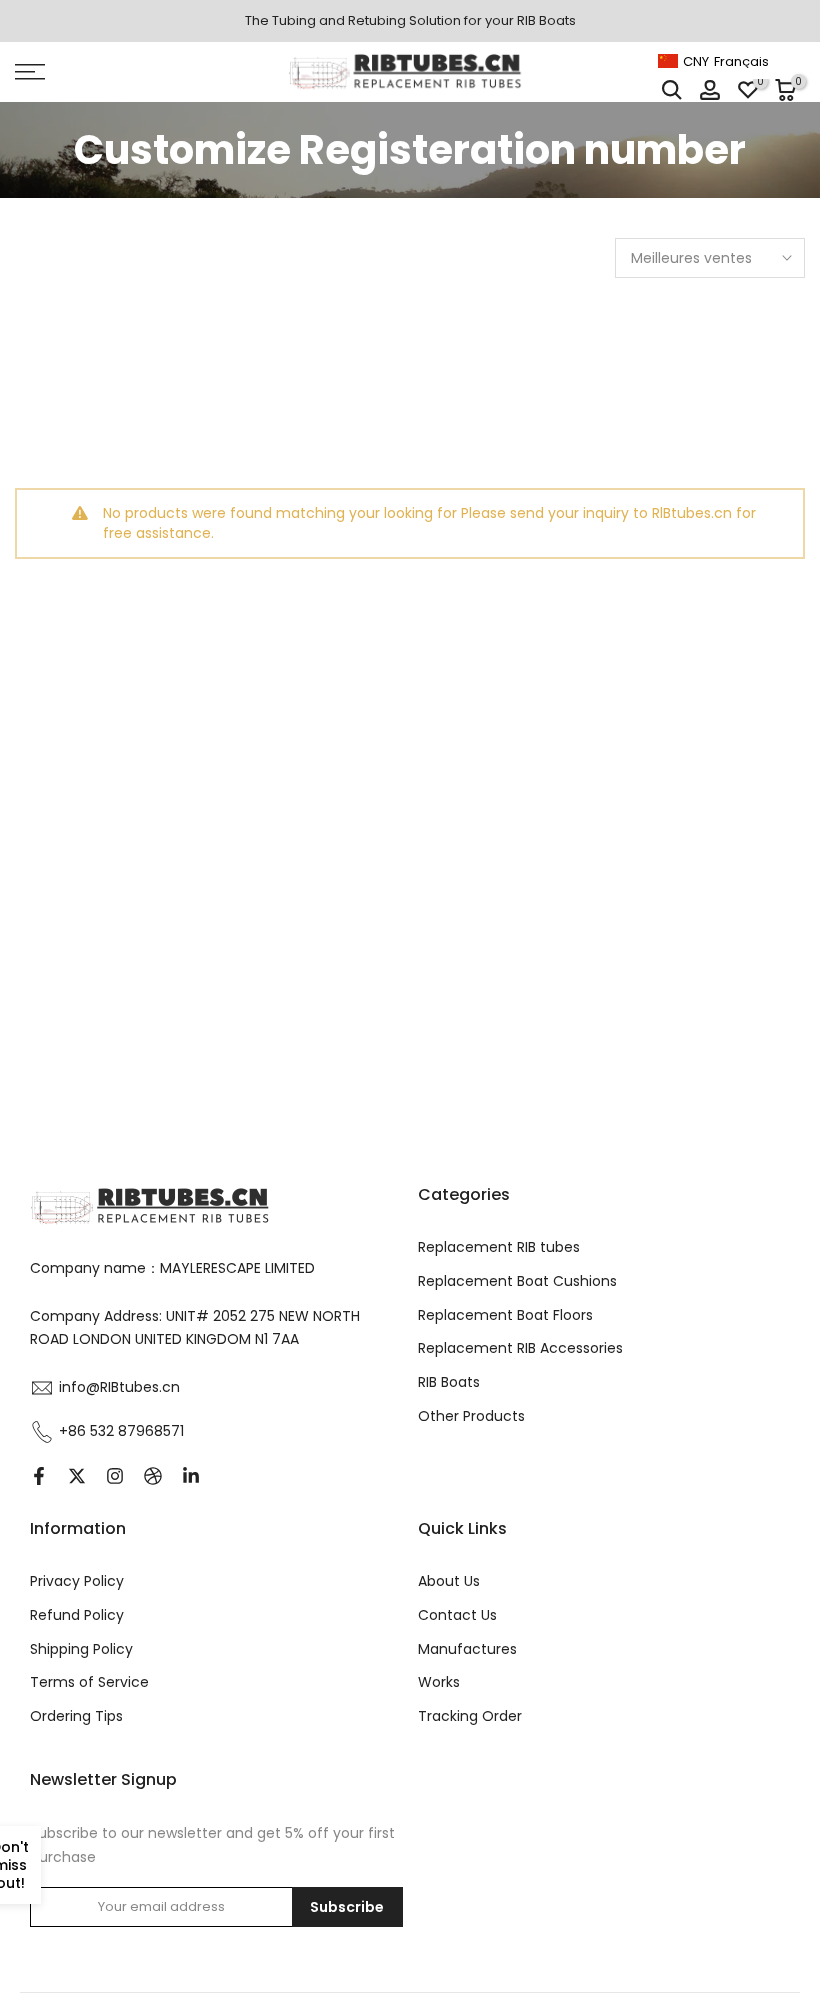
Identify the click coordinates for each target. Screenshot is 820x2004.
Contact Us (457, 1615)
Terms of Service (89, 1682)
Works (439, 1682)
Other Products (471, 1416)
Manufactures (467, 1649)
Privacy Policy (77, 1581)
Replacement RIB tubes (499, 1247)
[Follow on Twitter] (77, 1476)
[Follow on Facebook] (39, 1476)
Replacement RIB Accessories (520, 1348)
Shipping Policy (81, 1649)
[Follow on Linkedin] (191, 1476)
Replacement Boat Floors (505, 1315)
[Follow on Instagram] (115, 1476)
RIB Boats (449, 1382)
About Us (449, 1581)
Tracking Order (470, 1716)
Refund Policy (77, 1615)
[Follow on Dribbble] (153, 1476)
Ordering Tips (76, 1716)
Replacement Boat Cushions (517, 1281)
